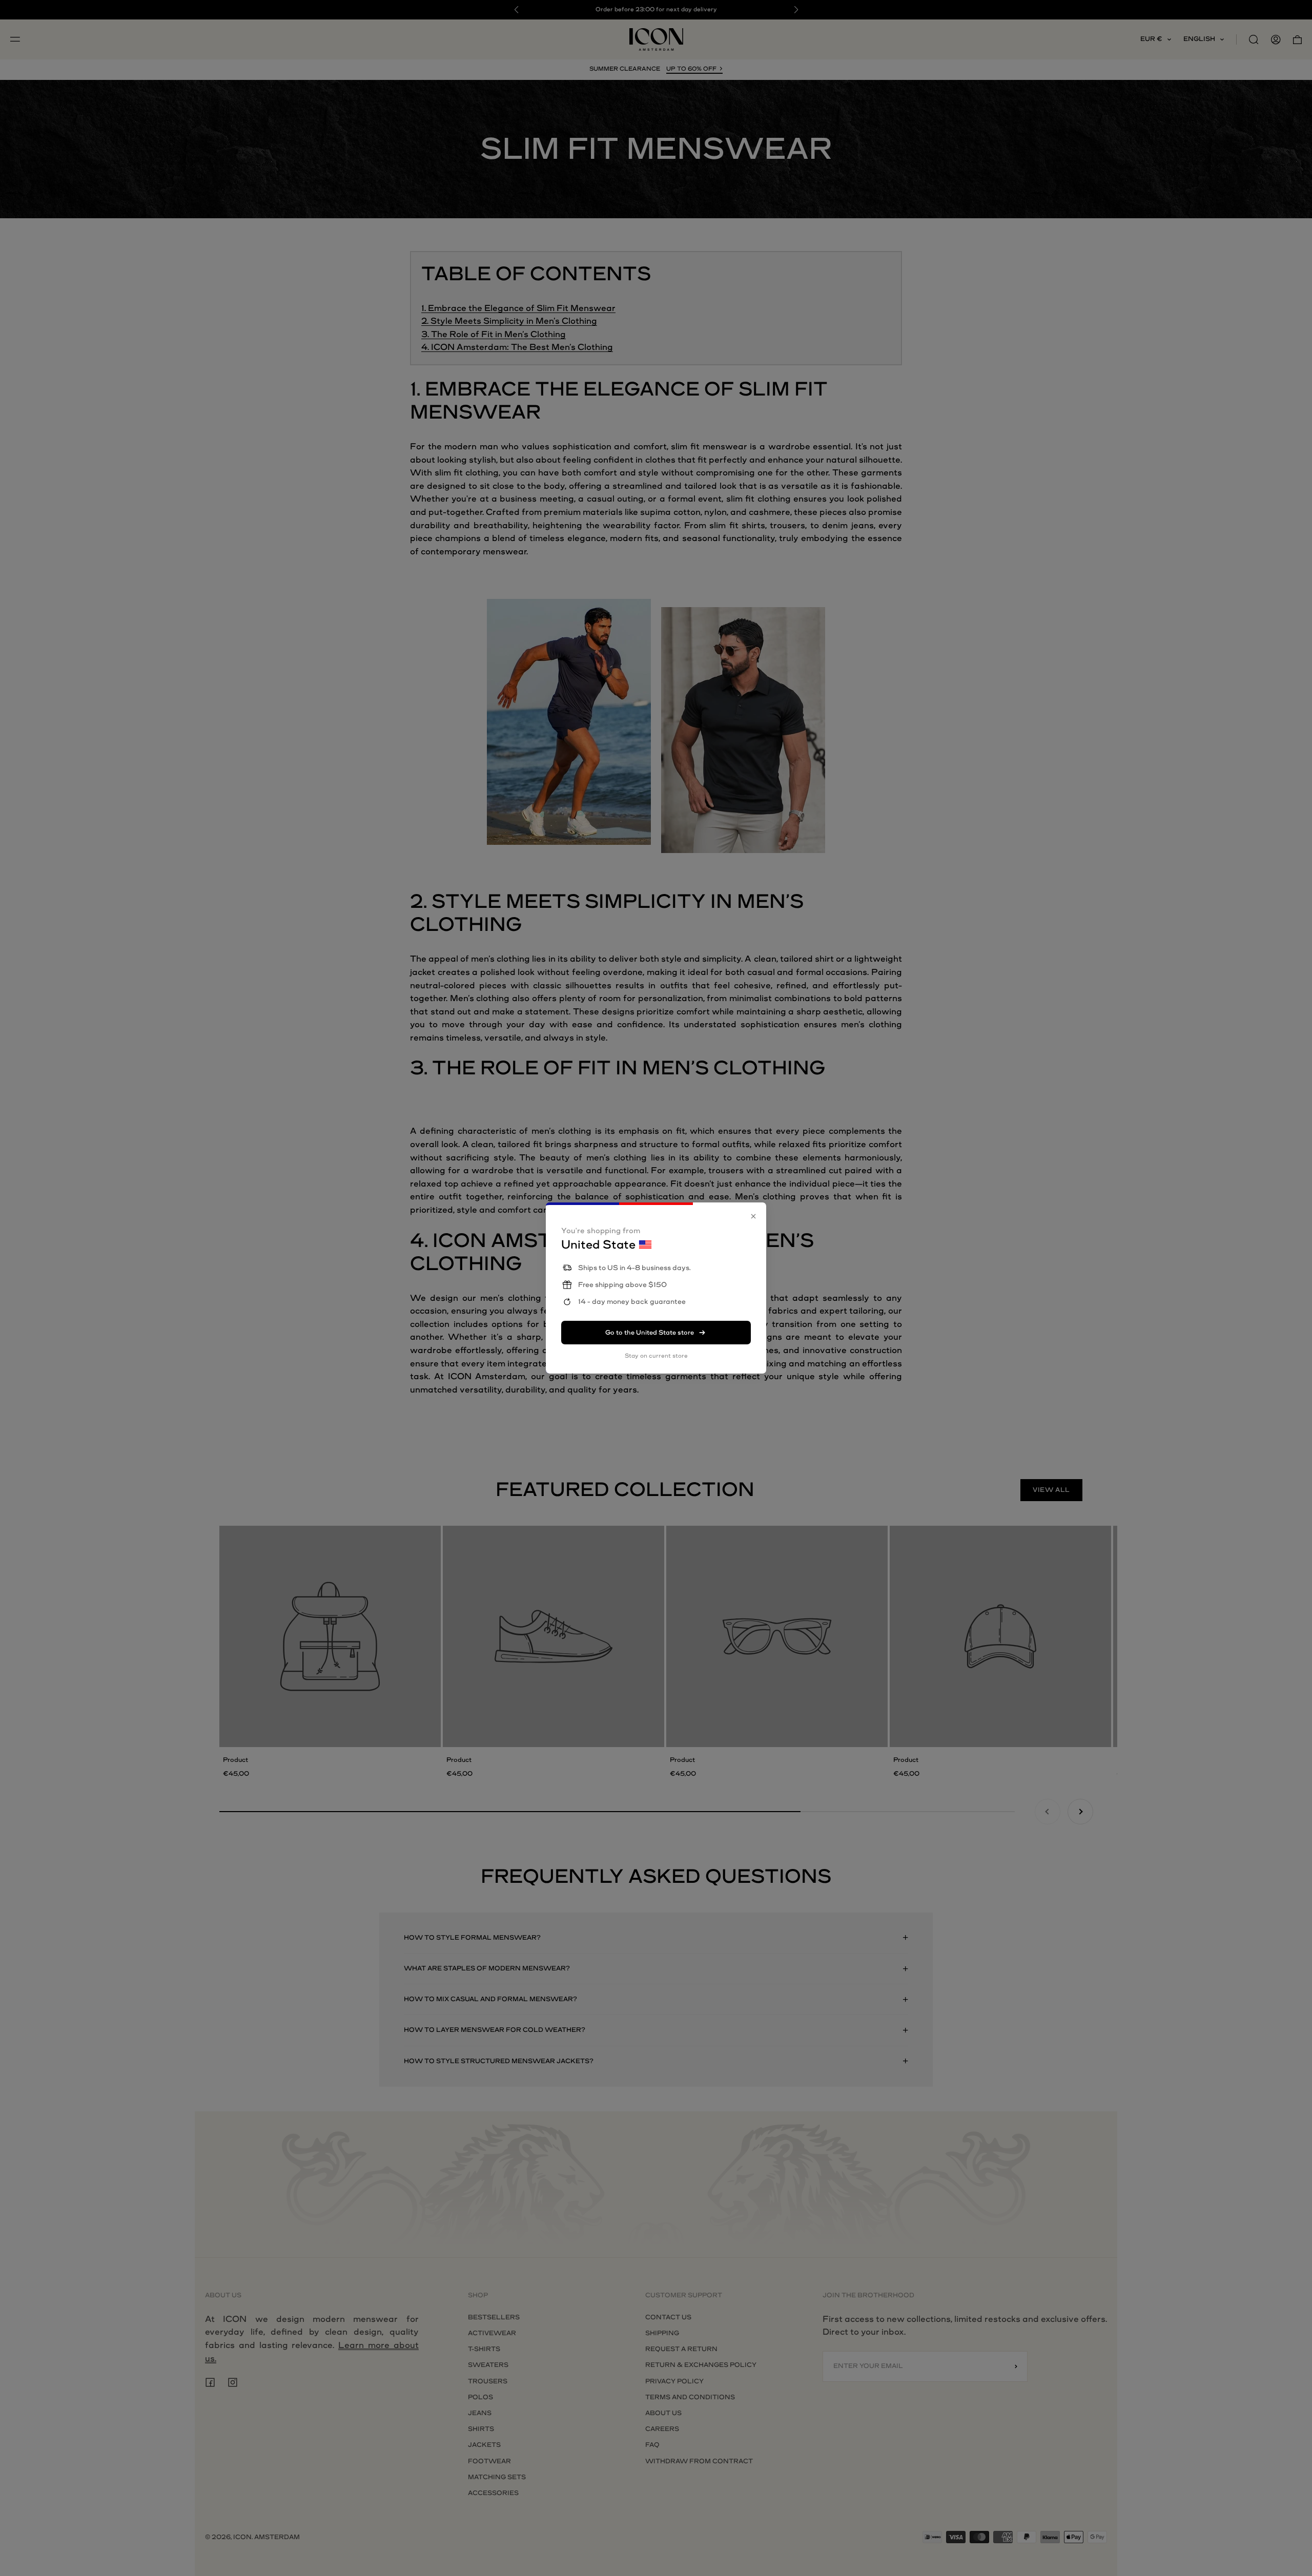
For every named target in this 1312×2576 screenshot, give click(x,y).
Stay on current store (656, 1356)
